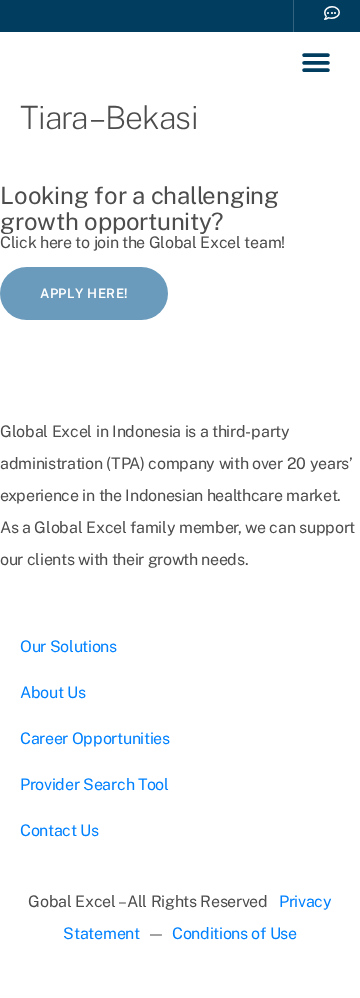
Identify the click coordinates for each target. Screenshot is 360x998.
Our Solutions (68, 646)
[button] (316, 63)
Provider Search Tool (94, 784)
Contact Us (59, 830)
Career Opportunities (95, 738)
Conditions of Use (234, 933)
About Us (52, 692)
